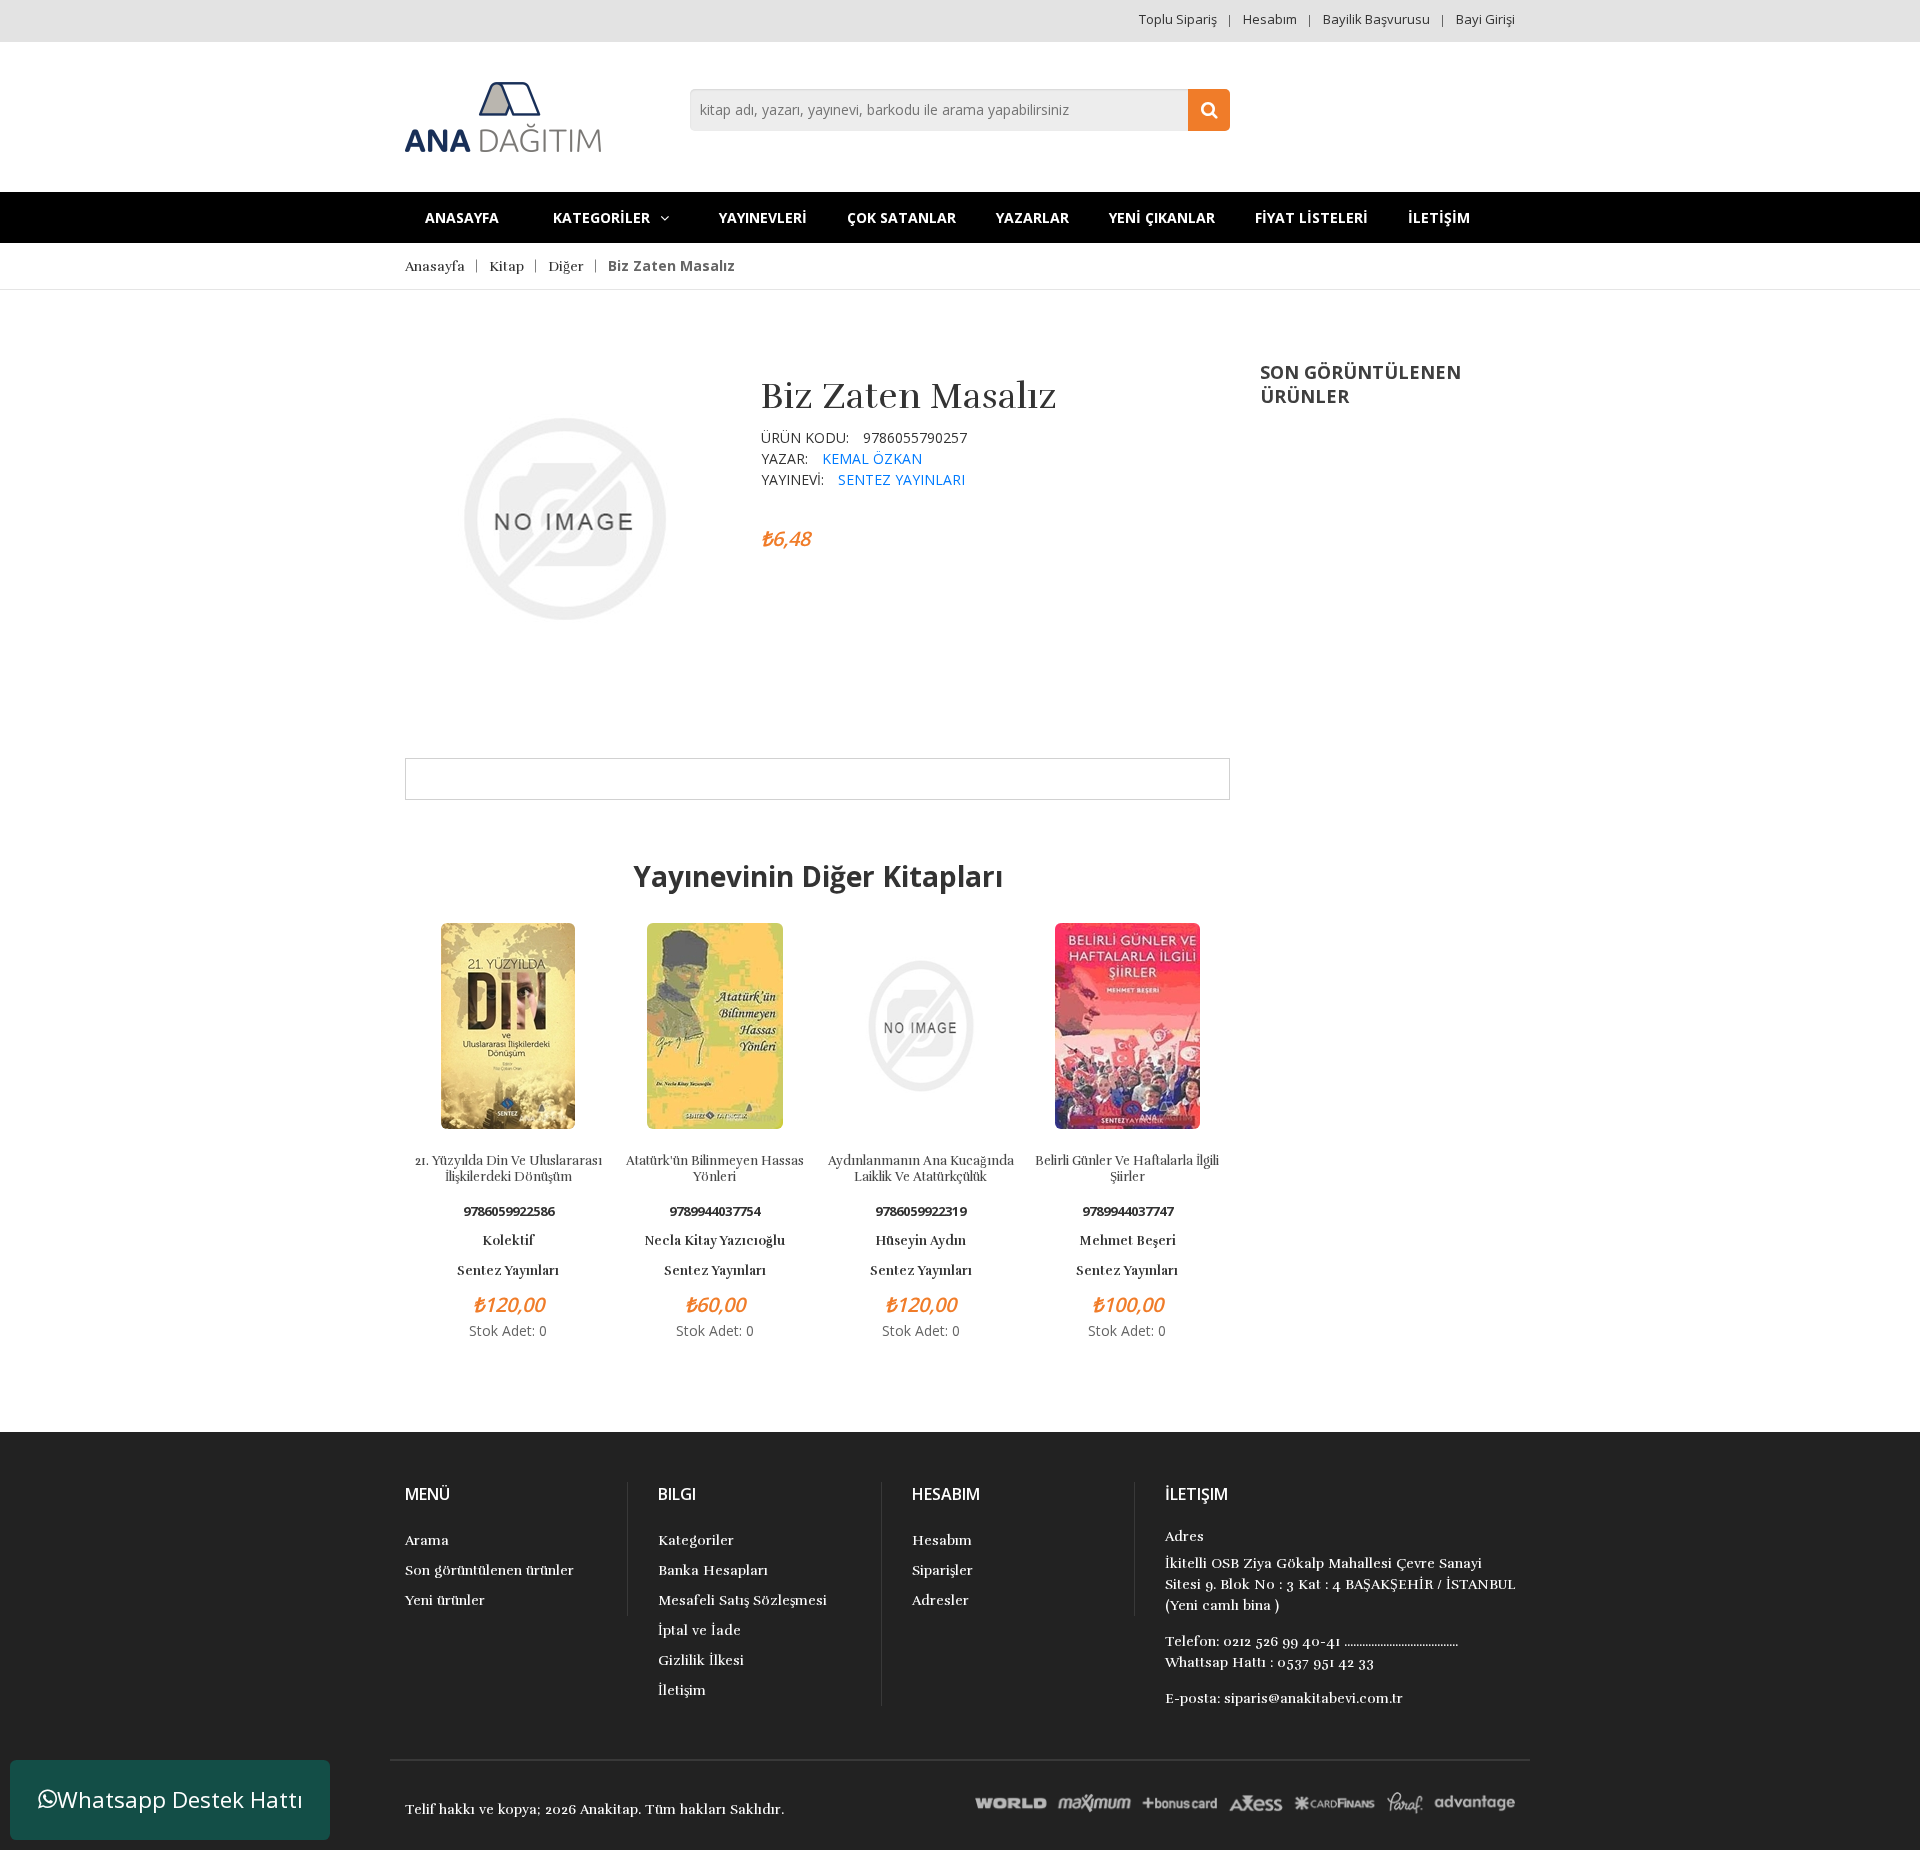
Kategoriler (696, 1540)
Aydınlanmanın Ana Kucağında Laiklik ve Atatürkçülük (921, 1169)
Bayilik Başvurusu (1376, 19)
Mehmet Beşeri (1127, 1241)
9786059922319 (920, 1211)
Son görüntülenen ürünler (489, 1570)
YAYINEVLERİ (763, 217)
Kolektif (508, 1241)
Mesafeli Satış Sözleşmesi (742, 1600)
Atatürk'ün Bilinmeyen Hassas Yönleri (715, 1169)
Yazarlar (1032, 217)
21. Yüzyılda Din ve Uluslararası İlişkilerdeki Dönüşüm (508, 1169)
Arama (427, 1540)
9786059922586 (508, 1211)
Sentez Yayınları (901, 479)
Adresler (940, 1600)
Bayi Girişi (1485, 19)
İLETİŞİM (1439, 217)
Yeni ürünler (445, 1600)
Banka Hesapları (713, 1570)
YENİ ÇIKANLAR (1162, 217)
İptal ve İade (699, 1630)
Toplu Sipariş (1178, 19)
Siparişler (942, 1570)
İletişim (682, 1690)
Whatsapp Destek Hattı (180, 1799)
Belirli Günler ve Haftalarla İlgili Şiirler (1127, 1169)
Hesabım (1270, 19)
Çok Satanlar (901, 217)
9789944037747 (1127, 1211)
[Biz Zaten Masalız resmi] (564, 516)
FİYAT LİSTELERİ (1311, 217)
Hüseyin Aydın (920, 1241)
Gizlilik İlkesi (701, 1660)
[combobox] (960, 110)
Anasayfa (462, 217)
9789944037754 (714, 1211)
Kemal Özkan (872, 458)
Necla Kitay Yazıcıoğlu (715, 1241)
